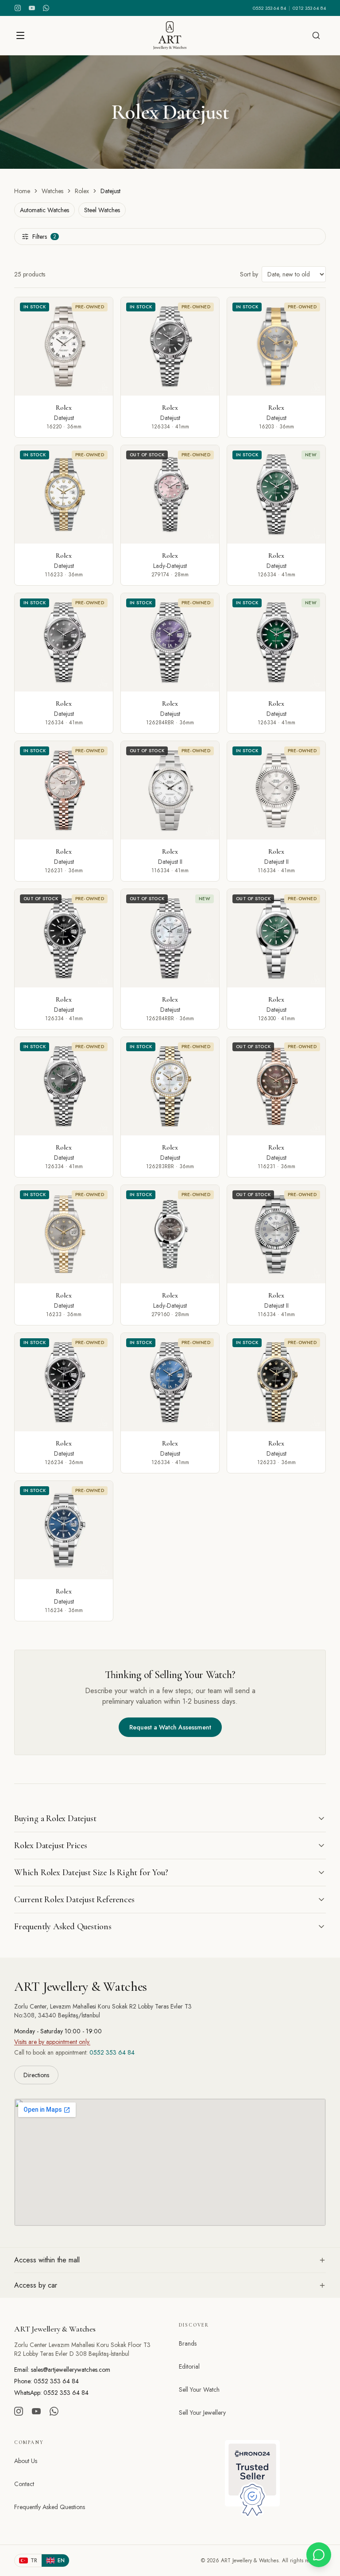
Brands (188, 2343)
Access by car (36, 2285)
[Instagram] (18, 8)
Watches (52, 191)
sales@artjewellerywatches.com (71, 2370)
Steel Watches (102, 210)
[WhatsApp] (46, 8)
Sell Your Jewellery (202, 2413)
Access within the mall (47, 2260)
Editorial (189, 2366)
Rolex (82, 191)
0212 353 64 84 (309, 8)
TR (34, 2560)
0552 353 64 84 (269, 8)
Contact (24, 2484)
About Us (26, 2461)
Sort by (249, 274)
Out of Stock (147, 455)
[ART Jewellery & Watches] (170, 35)
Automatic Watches (44, 210)
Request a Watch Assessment (170, 1727)
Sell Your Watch (199, 2390)
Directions (36, 2075)
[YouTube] (32, 8)
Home (22, 191)
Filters (44, 237)
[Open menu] (20, 35)
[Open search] (316, 35)
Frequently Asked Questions (50, 2507)
